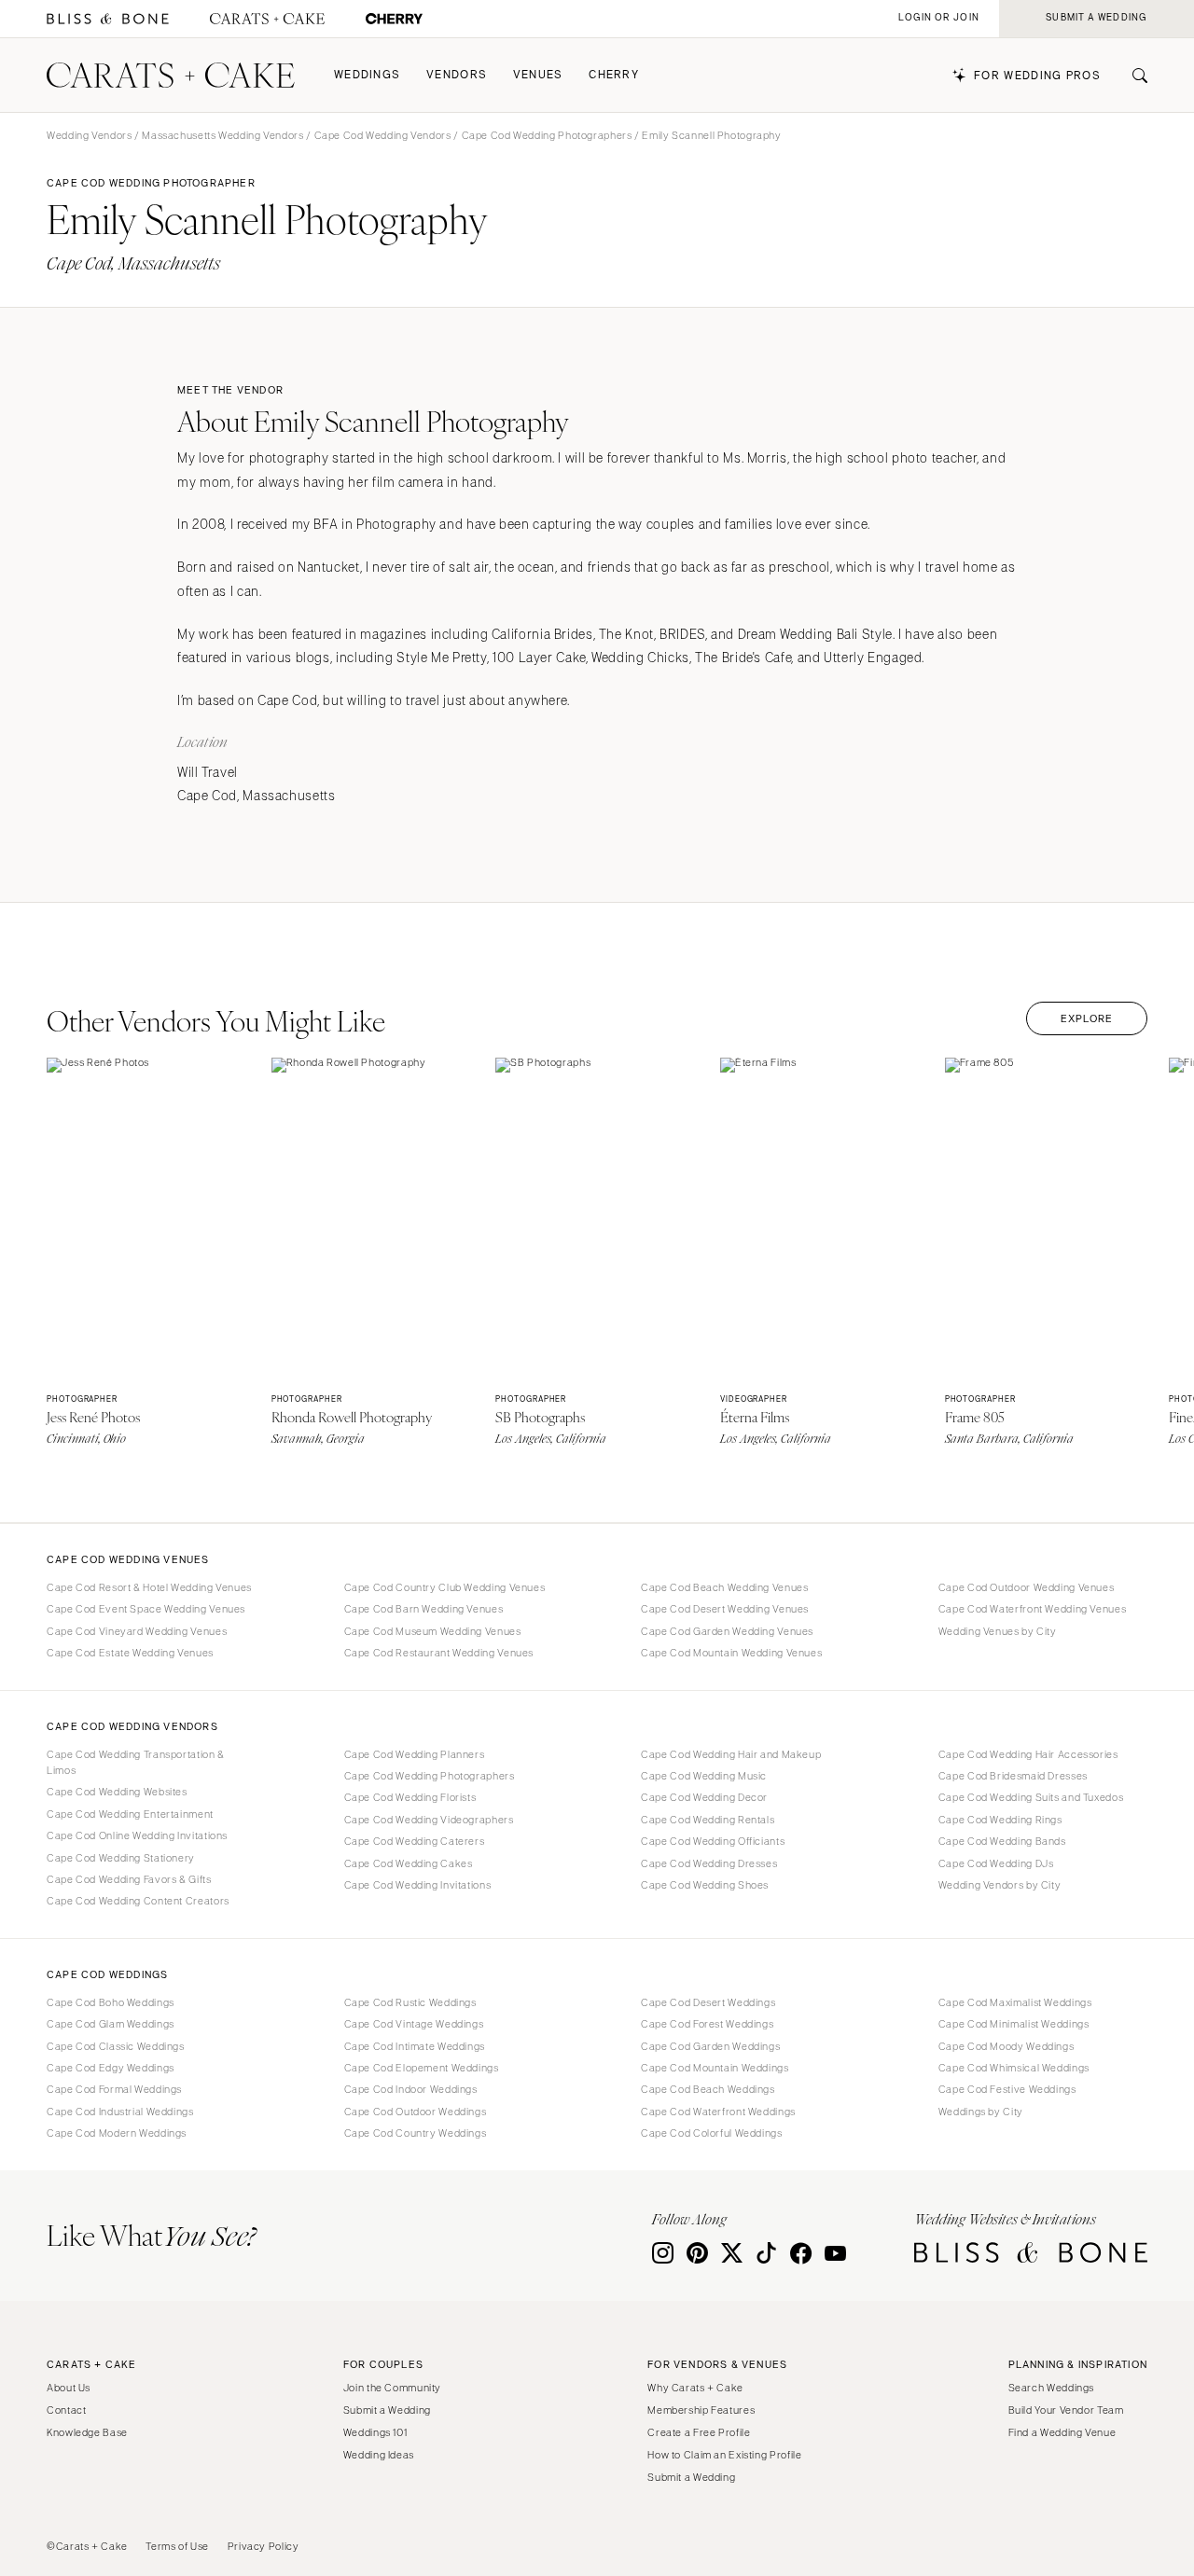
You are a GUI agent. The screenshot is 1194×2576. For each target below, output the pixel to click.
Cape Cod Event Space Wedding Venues (146, 1609)
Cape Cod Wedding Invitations (418, 1885)
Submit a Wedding (387, 2410)
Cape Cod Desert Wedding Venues (725, 1609)
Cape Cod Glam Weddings (111, 2024)
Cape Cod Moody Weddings (1007, 2046)
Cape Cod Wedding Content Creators (138, 1901)
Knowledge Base (87, 2432)
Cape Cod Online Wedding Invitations (137, 1835)
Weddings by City (981, 2112)
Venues (538, 75)
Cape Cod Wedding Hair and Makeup (731, 1754)
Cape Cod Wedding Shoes (705, 1885)
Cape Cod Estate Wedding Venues (130, 1653)
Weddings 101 (375, 2432)
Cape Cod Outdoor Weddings (416, 2112)
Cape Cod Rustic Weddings (410, 2002)
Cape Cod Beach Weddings (708, 2089)
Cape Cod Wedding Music (704, 1776)
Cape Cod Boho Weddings (111, 2002)
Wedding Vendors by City (1000, 1885)
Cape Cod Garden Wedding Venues (727, 1631)
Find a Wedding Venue (1062, 2432)
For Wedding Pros (1037, 76)
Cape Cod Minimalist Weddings (1014, 2024)
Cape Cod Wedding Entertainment (130, 1814)
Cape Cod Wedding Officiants (713, 1841)
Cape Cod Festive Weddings (1007, 2089)
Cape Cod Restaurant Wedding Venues (439, 1653)
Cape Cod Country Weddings (416, 2133)
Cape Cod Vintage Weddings (414, 2024)
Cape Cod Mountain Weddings (715, 2068)
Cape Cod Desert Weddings (708, 2002)
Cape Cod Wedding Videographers (429, 1820)
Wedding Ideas (379, 2455)
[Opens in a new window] (108, 19)
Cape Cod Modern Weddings (117, 2133)
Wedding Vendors (89, 135)
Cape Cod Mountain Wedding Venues (731, 1653)
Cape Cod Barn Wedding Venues (424, 1609)
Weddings (367, 75)
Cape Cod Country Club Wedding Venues (445, 1587)
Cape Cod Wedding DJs (996, 1863)
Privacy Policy (264, 2546)
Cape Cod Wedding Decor (704, 1797)
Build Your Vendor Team (1066, 2410)
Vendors (457, 75)
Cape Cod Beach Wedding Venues (724, 1587)
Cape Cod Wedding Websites (117, 1792)
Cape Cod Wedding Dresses (709, 1863)
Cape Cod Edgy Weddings (111, 2068)
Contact (66, 2410)
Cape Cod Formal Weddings (114, 2089)
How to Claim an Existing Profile (724, 2455)
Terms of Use (177, 2546)
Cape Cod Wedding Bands (1002, 1841)
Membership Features (701, 2410)
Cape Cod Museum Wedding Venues (433, 1631)
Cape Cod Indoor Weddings (411, 2089)
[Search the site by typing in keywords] (1132, 76)
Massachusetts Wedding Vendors (222, 135)
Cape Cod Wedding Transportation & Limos (136, 1762)
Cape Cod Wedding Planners (415, 1754)
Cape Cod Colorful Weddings (711, 2133)
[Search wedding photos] (394, 19)
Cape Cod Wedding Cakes (409, 1863)
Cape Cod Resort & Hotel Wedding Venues (149, 1587)
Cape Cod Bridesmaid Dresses (1013, 1776)
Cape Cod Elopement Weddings (422, 2068)
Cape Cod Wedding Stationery (121, 1858)
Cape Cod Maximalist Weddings (1015, 2002)
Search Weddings (1051, 2388)
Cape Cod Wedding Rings (1000, 1820)
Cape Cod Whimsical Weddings (1014, 2068)
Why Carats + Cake (695, 2388)
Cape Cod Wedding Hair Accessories (1028, 1754)
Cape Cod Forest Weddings (707, 2024)
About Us (69, 2388)
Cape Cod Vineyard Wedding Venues (137, 1631)
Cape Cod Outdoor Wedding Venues (1027, 1587)
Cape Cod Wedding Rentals (708, 1820)
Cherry (614, 75)
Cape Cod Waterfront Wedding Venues (1032, 1609)
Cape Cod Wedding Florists (410, 1797)
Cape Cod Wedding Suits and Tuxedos (1031, 1797)
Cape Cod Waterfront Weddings (718, 2112)
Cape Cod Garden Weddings (710, 2046)
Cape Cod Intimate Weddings (415, 2046)
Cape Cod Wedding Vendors (383, 135)
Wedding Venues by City (998, 1631)
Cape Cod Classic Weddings (116, 2046)
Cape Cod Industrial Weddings (120, 2112)
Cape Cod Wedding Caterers (415, 1841)
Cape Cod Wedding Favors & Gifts (129, 1879)
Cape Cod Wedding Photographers (547, 135)
